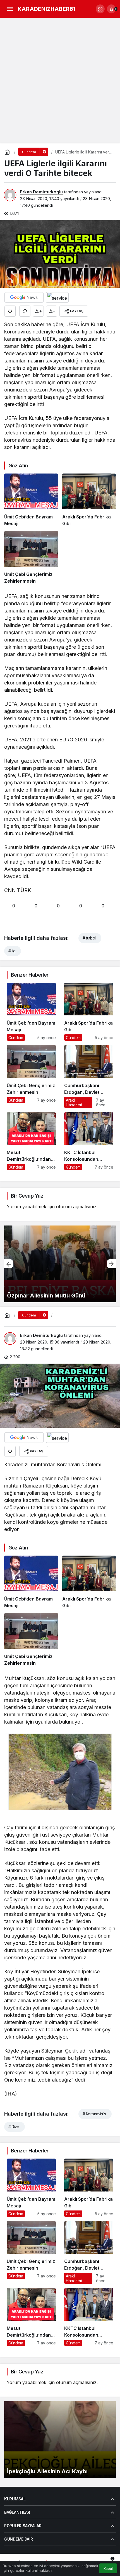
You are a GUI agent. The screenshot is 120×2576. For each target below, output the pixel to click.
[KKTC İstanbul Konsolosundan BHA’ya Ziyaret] (89, 1141)
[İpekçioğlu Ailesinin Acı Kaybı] (60, 2440)
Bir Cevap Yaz (27, 1196)
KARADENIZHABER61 (46, 9)
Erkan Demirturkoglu (41, 192)
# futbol (89, 938)
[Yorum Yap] (25, 311)
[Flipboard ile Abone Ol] (57, 297)
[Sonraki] (111, 1264)
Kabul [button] (108, 2569)
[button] (100, 9)
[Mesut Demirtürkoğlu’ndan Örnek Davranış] (31, 1141)
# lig (12, 951)
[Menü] (10, 9)
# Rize (14, 2127)
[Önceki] (9, 1264)
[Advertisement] (60, 81)
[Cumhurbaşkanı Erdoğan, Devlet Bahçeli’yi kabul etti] (89, 1076)
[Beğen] (10, 311)
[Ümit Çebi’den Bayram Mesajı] (31, 500)
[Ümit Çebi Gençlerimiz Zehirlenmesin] (31, 558)
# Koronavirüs (94, 2114)
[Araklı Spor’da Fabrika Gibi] (89, 500)
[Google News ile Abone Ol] (24, 297)
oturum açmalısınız (76, 1207)
